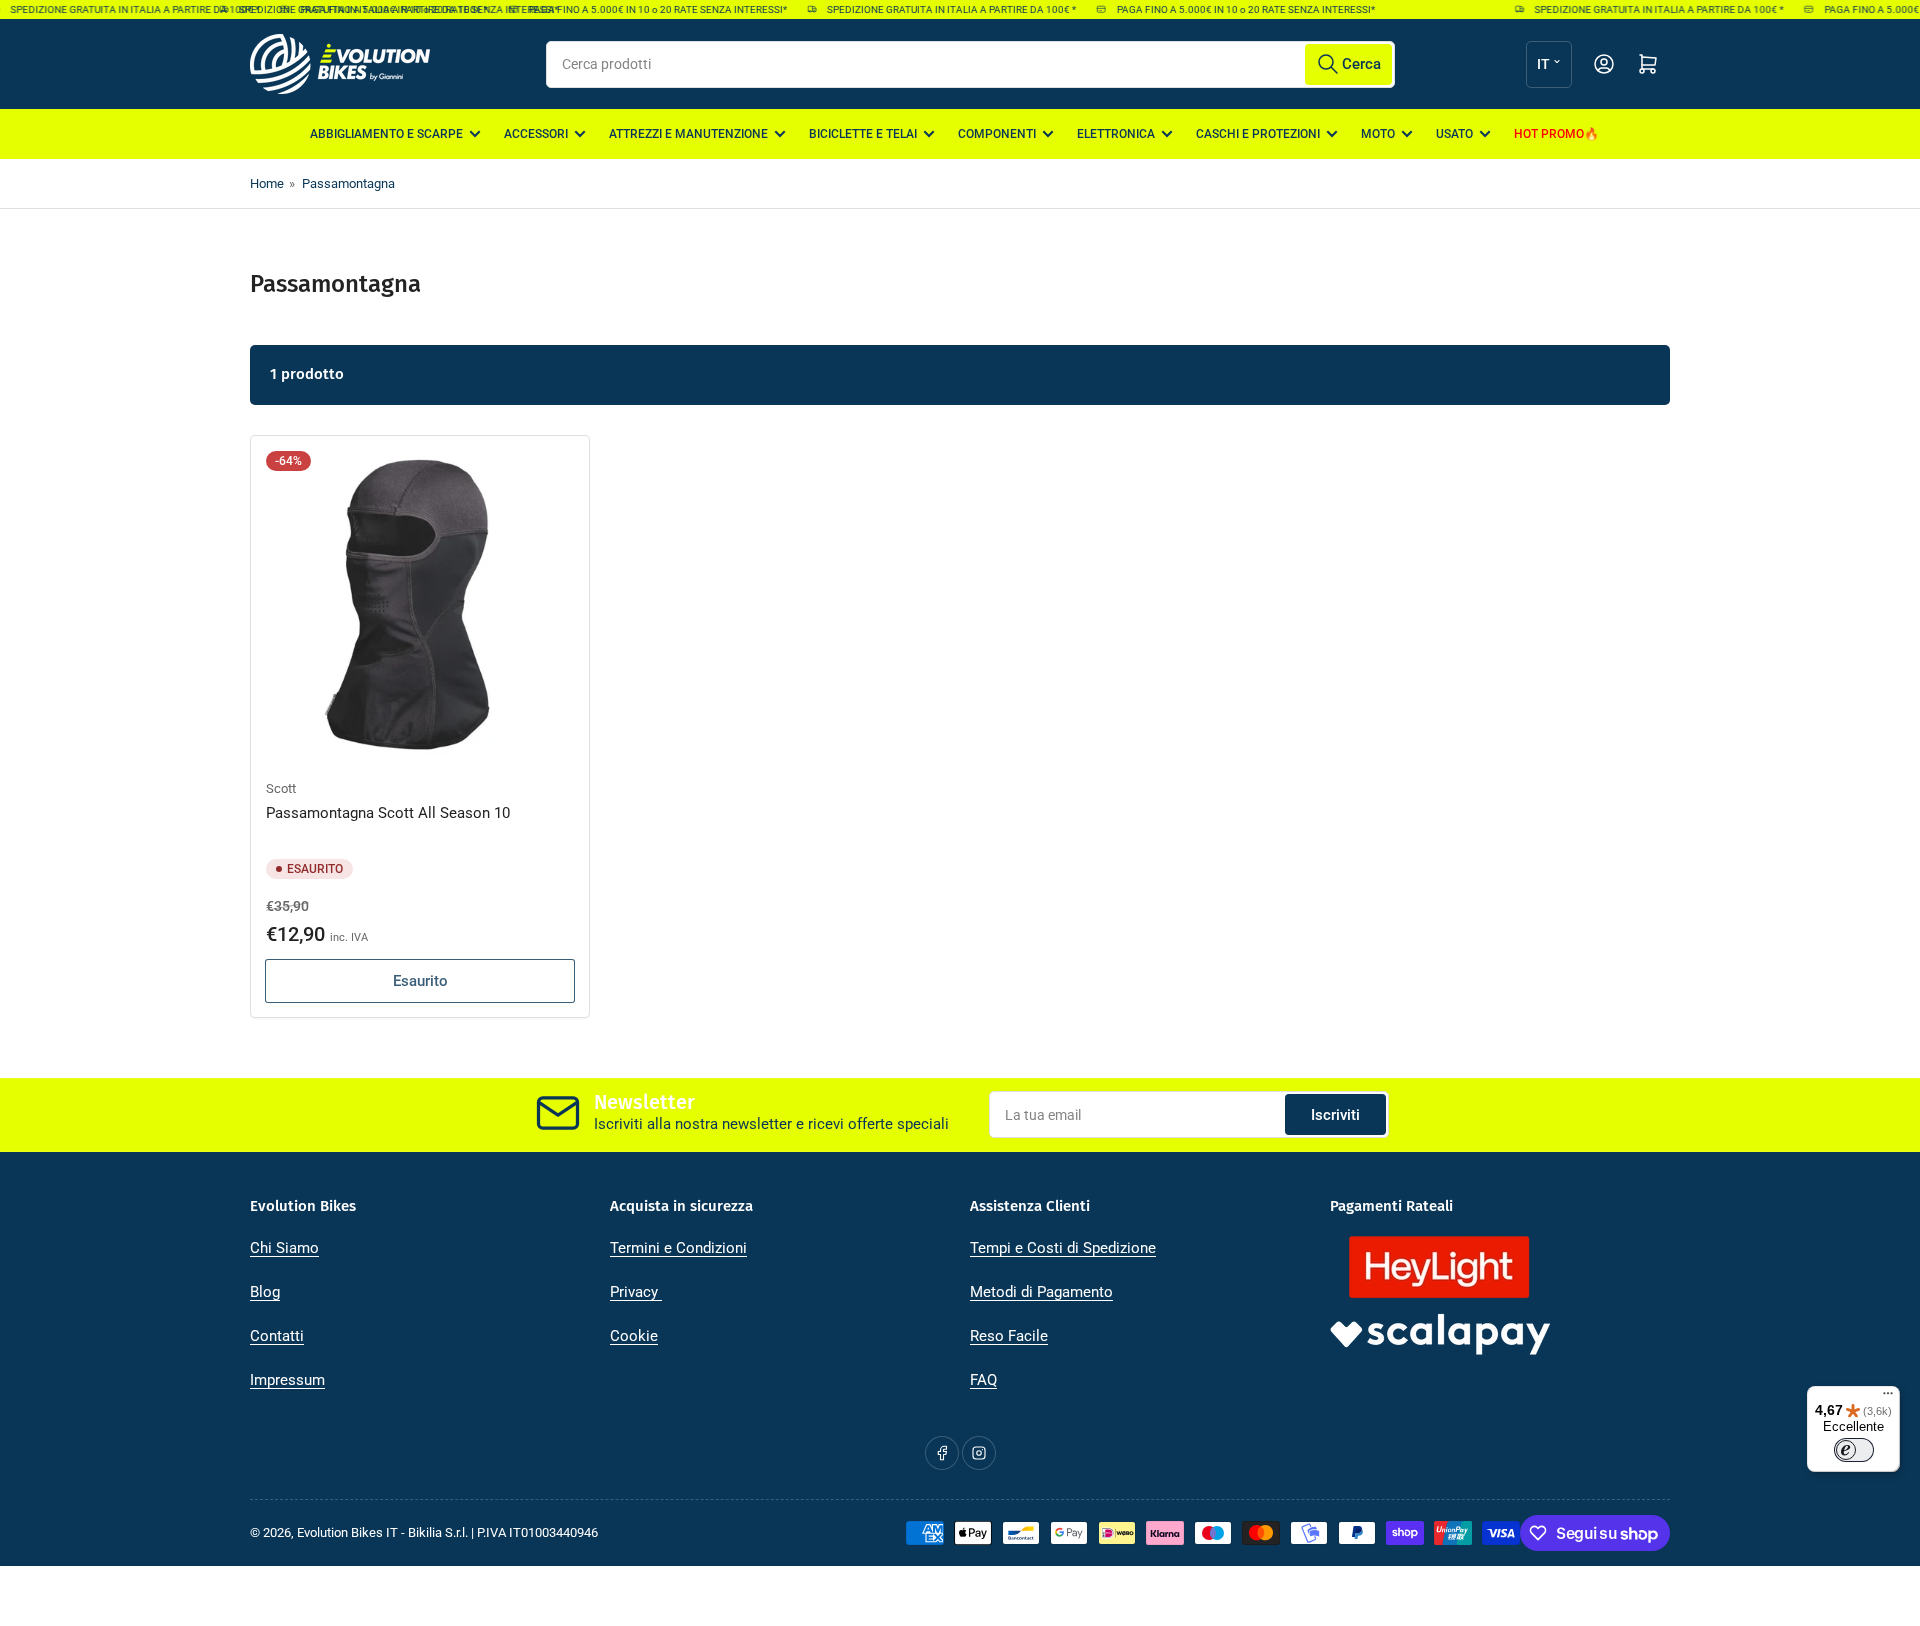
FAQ (983, 1380)
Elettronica (1116, 134)
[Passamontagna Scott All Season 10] (420, 605)
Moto (1378, 134)
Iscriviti (1335, 1115)
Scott (281, 788)
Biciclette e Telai (863, 134)
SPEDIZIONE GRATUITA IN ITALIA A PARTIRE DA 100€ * (349, 9)
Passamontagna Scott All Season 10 (388, 813)
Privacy (636, 1292)
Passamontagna (348, 183)
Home (267, 183)
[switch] (1854, 1450)
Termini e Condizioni (678, 1248)
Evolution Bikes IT (347, 1532)
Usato (1454, 134)
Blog (265, 1292)
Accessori (536, 134)
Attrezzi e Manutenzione (688, 134)
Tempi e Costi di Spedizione (1063, 1248)
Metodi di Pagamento (1041, 1292)
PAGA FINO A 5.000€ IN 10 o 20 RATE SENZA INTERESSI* (644, 9)
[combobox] (970, 64)
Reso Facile (1009, 1336)
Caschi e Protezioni (1258, 134)
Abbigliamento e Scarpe (386, 134)
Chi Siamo (284, 1248)
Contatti (277, 1336)
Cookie (634, 1336)
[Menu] (1888, 1398)
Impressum (287, 1380)
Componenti (997, 134)
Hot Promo (1549, 134)
